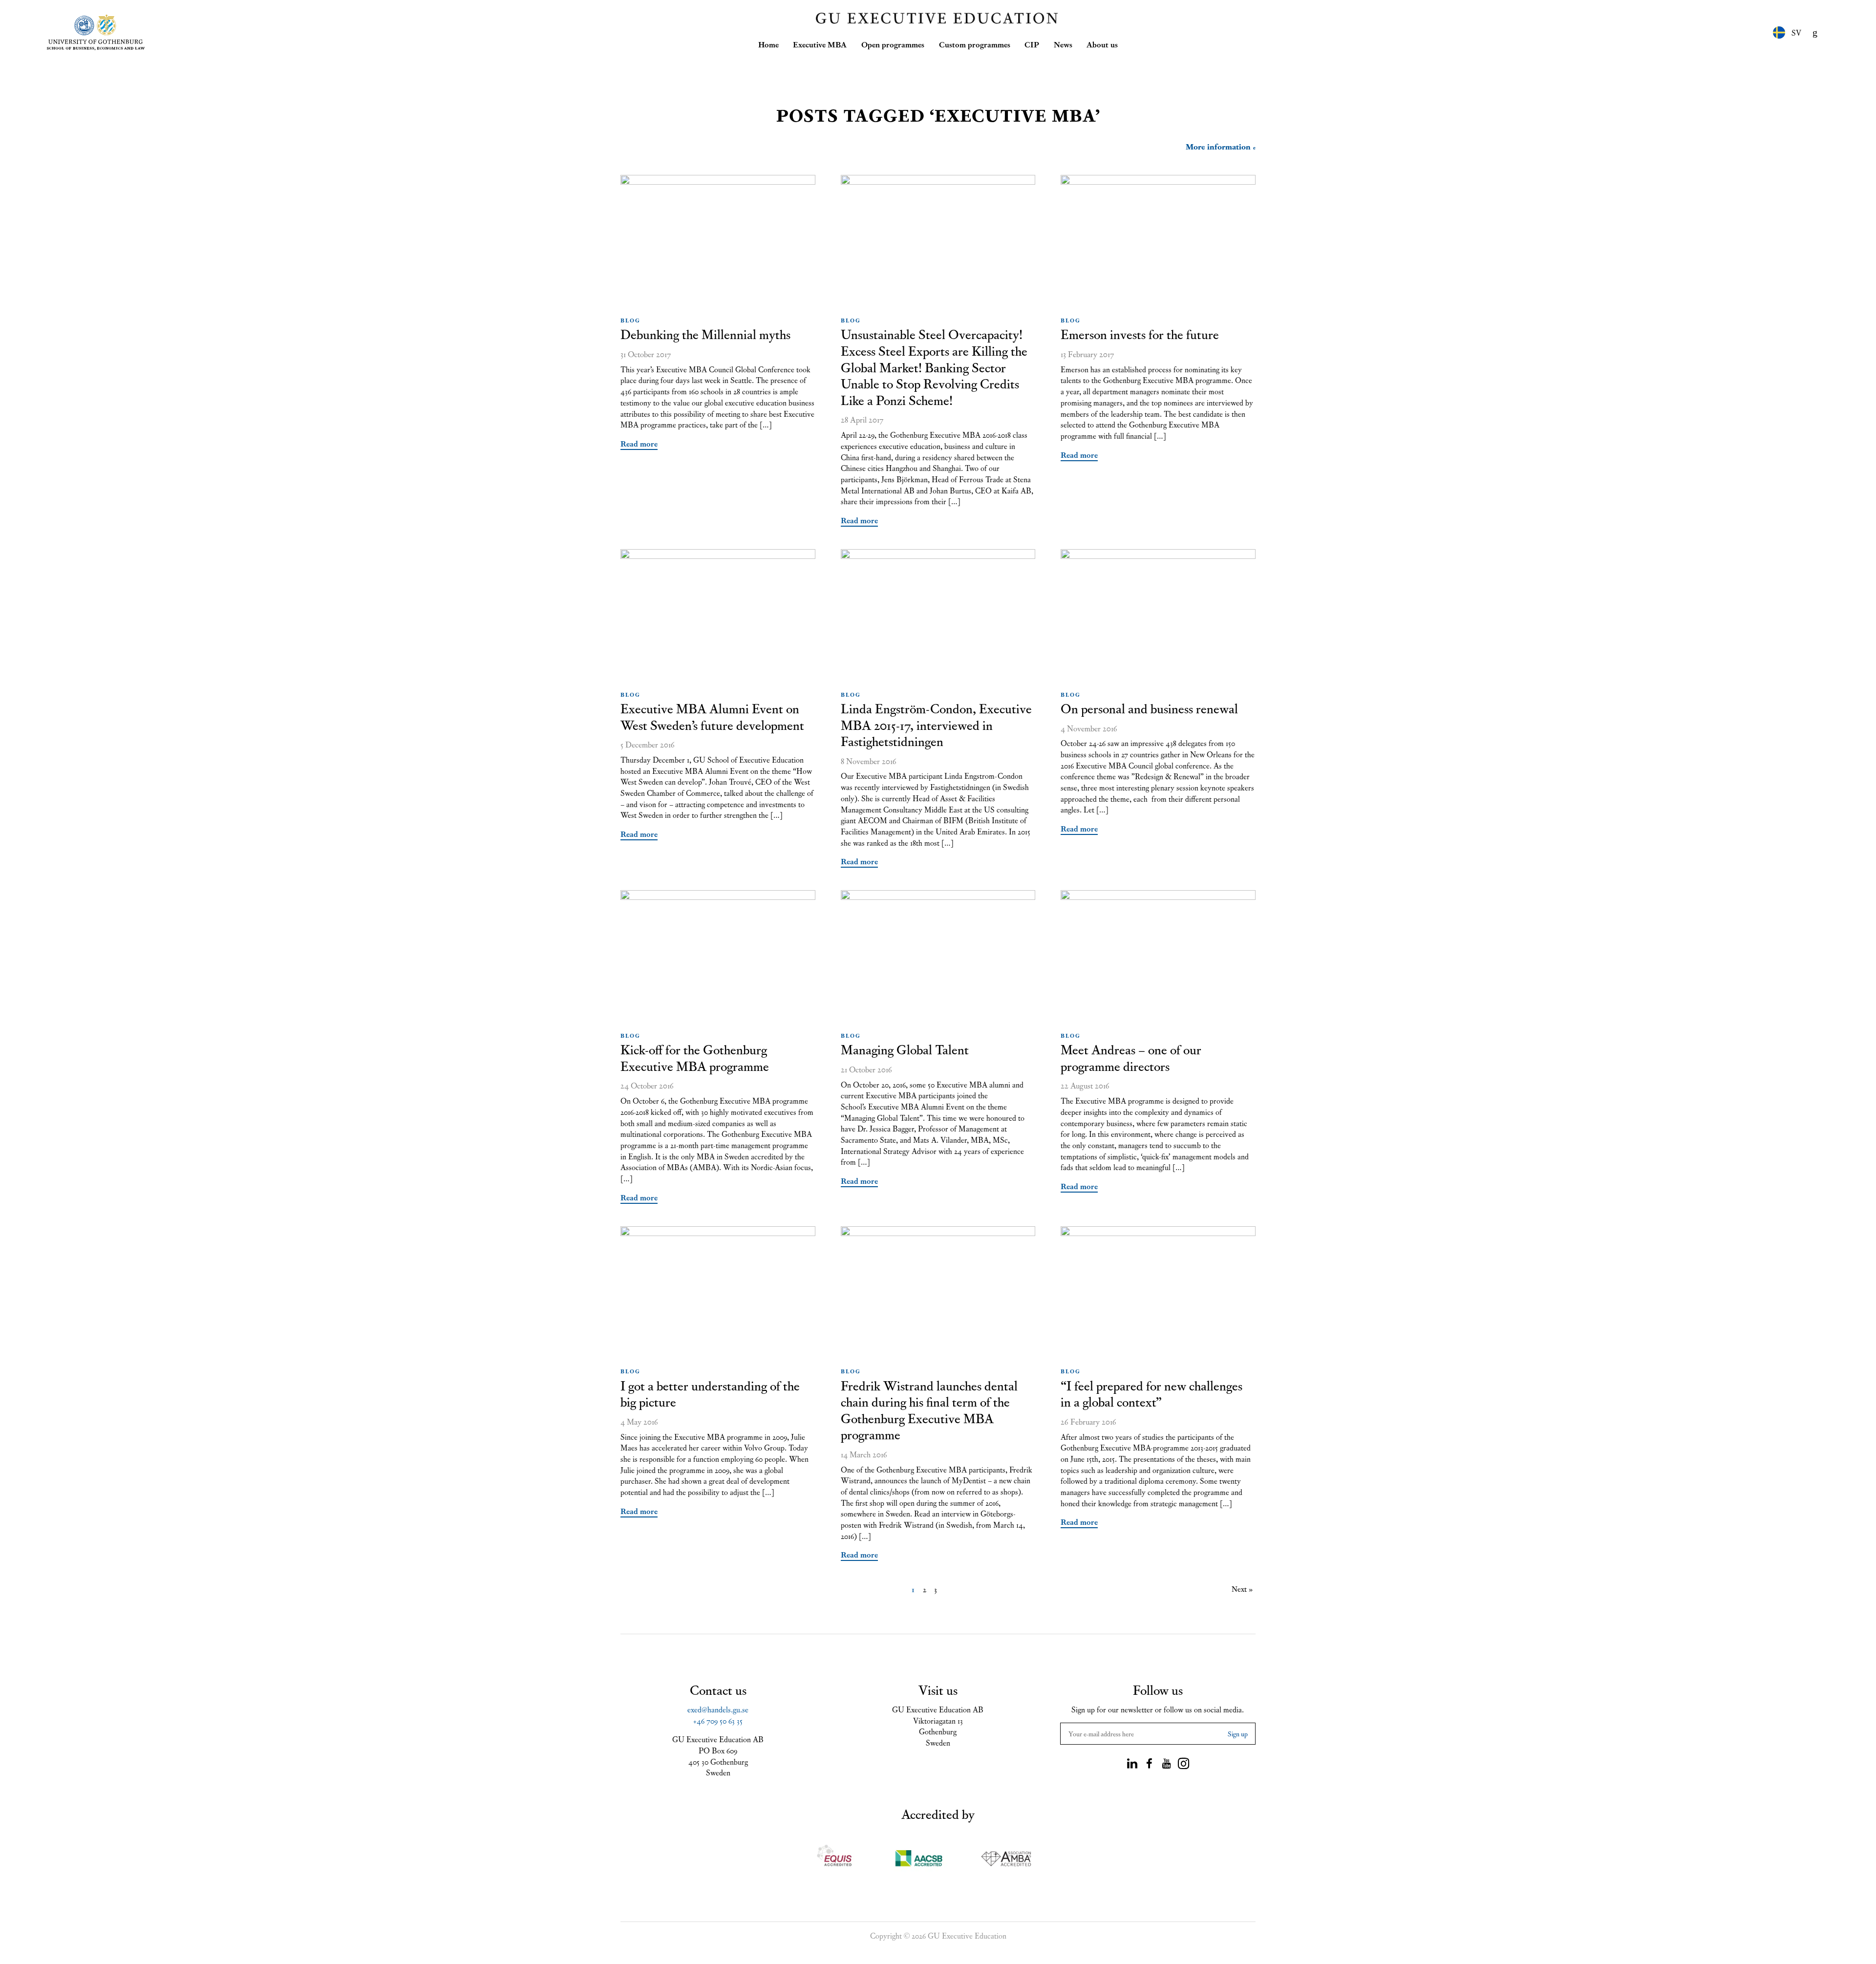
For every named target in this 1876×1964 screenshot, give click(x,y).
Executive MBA (820, 44)
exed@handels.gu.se (718, 1709)
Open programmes (893, 44)
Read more (639, 443)
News (1063, 44)
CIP (1032, 44)
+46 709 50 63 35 (718, 1720)
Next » (1242, 1589)
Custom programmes (975, 44)
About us (1102, 44)
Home (768, 44)
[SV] (1779, 32)
